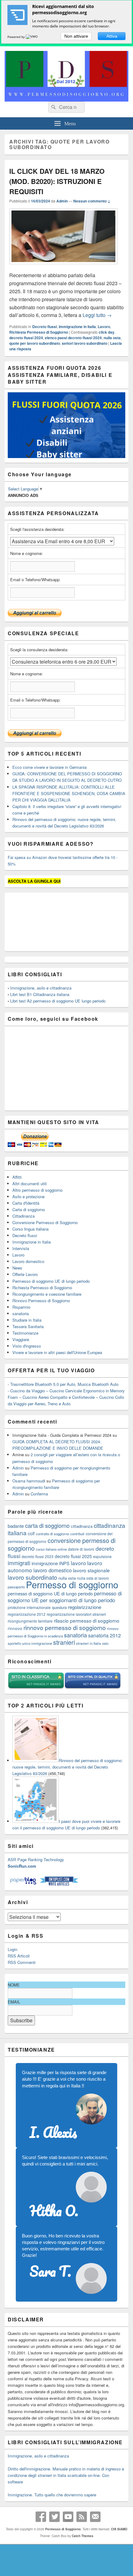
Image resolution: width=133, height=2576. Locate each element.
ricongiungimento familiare (30, 1621)
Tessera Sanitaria (28, 1326)
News (17, 1268)
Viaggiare (21, 1339)
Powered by (17, 37)
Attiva (112, 36)
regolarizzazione (85, 1607)
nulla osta (112, 338)
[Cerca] (53, 107)
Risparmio (21, 1307)
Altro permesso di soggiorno (37, 1190)
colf (31, 1533)
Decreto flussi (45, 327)
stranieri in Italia (88, 1643)
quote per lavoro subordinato (35, 343)
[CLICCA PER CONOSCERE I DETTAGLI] (66, 456)
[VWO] (32, 37)
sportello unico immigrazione (30, 1643)
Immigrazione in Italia (77, 327)
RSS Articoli (19, 1956)
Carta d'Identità (26, 1203)
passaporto (16, 1587)
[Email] (95, 2517)
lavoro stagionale (91, 1570)
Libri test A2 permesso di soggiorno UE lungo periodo (58, 1001)
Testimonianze (25, 1333)
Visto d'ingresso (27, 1346)
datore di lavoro (81, 1549)
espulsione (102, 1556)
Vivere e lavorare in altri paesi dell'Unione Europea (57, 1352)
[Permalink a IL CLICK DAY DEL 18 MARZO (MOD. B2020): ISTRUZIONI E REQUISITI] (63, 267)
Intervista (21, 1248)
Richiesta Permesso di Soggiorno (39, 332)
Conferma (39, 1494)
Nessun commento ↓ (92, 201)
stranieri (64, 1642)
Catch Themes (83, 2536)
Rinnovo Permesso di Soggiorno (41, 1301)
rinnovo (15, 1628)
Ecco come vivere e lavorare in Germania (49, 767)
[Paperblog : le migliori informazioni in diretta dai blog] (24, 1884)
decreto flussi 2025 (73, 1556)
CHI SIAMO (119, 2529)
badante (16, 1526)
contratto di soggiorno (52, 1534)
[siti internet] (93, 1688)
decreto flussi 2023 (38, 1556)
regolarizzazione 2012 (27, 1614)
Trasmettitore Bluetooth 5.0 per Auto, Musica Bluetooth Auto (64, 1384)
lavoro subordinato (32, 1577)
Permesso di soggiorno (72, 1584)
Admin (62, 201)
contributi (77, 1534)
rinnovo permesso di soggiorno (65, 1627)
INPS (64, 1563)
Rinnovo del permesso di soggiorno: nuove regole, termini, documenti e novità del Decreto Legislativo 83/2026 (68, 1767)
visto (105, 1643)
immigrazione (45, 1563)
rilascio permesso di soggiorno (87, 1620)
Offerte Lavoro (25, 1274)
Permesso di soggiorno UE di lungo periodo (51, 1281)
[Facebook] (41, 2517)
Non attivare (76, 36)
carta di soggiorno (47, 1525)
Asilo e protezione (28, 1196)
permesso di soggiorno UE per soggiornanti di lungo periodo (65, 1597)
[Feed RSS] (82, 2517)
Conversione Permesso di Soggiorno (45, 1222)
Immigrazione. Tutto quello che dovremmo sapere (52, 2495)
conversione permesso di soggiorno (62, 1544)
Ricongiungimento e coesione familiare (47, 1294)
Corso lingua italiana (30, 1229)
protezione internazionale (29, 1607)
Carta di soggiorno (29, 1209)
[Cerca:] (66, 107)
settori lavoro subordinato (85, 343)
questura (59, 1607)
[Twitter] (54, 2517)
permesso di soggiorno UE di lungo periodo (50, 1593)
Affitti (17, 1177)
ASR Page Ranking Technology (36, 1859)
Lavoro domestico (28, 1261)
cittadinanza (82, 1526)
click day (107, 332)
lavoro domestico (53, 1570)
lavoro (78, 1563)
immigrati (19, 1563)
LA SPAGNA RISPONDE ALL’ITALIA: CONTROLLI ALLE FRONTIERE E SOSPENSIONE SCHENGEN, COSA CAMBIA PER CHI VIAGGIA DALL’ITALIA (69, 793)
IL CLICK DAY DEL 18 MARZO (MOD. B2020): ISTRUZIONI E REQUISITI (57, 181)
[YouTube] (68, 2517)
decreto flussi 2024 (26, 338)
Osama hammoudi (29, 1481)
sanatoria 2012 (105, 1635)
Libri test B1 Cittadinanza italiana (40, 994)
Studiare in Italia (27, 1320)
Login (13, 1949)
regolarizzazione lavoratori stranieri (76, 1614)
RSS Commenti (22, 1962)
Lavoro (104, 327)
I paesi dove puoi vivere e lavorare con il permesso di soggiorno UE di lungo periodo (66, 1824)
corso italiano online (51, 1549)
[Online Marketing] (59, 1884)
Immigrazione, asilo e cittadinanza (41, 988)
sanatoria (21, 1313)
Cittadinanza (24, 1216)
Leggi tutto (97, 315)
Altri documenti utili (30, 1184)
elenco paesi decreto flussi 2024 (73, 338)
